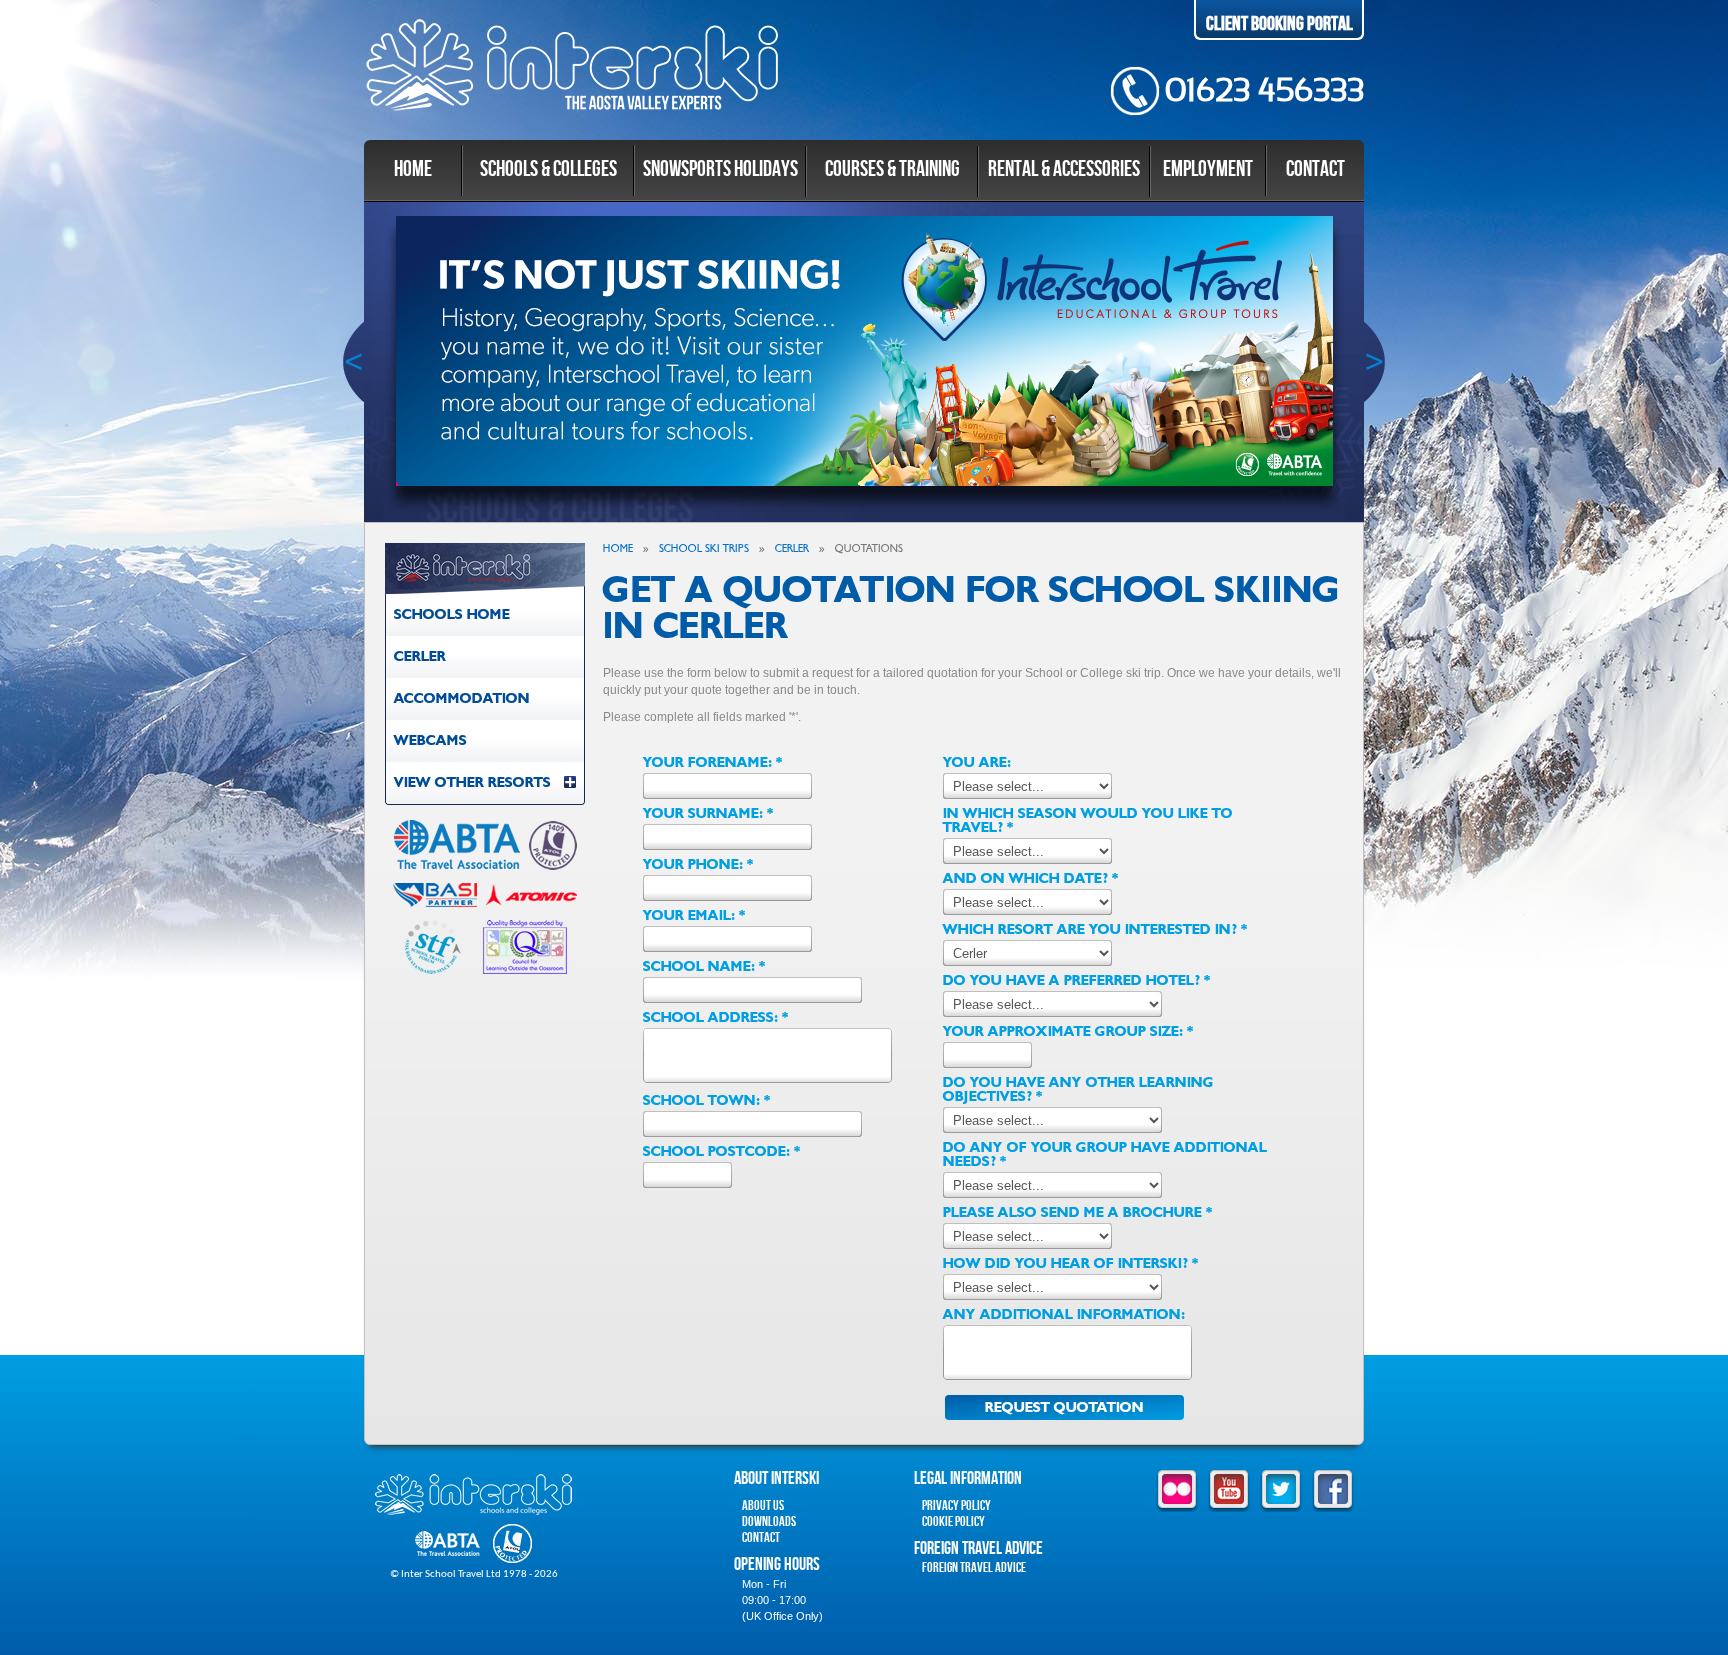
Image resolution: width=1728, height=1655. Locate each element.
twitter (1281, 1491)
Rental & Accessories (1064, 169)
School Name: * (704, 967)
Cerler (420, 656)
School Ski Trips (704, 548)
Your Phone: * (698, 865)
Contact (1315, 169)
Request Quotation (1064, 1407)
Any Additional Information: (1064, 1315)
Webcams (430, 740)
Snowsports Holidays (720, 169)
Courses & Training (892, 169)
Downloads (769, 1521)
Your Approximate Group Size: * (1068, 1032)
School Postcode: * (722, 1152)
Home (413, 169)
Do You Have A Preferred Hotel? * (1077, 981)
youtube (1229, 1491)
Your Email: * (694, 916)
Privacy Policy (956, 1505)
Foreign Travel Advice (974, 1567)
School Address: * (716, 1018)
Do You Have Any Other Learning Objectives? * (1078, 1090)
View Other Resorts (472, 782)
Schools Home (452, 614)
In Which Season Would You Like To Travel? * (1088, 821)
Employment (1208, 169)
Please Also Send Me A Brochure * (1078, 1213)
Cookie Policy (953, 1521)
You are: (977, 763)
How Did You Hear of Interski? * (1071, 1264)
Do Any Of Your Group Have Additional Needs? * (1105, 1155)
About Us (763, 1505)
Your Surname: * (708, 814)
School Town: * (707, 1101)
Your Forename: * (713, 763)
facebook (1333, 1491)
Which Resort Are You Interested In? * (1095, 930)
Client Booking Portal (1279, 24)
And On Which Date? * (1031, 879)
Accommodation (462, 698)
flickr (1177, 1491)
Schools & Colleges (548, 169)
